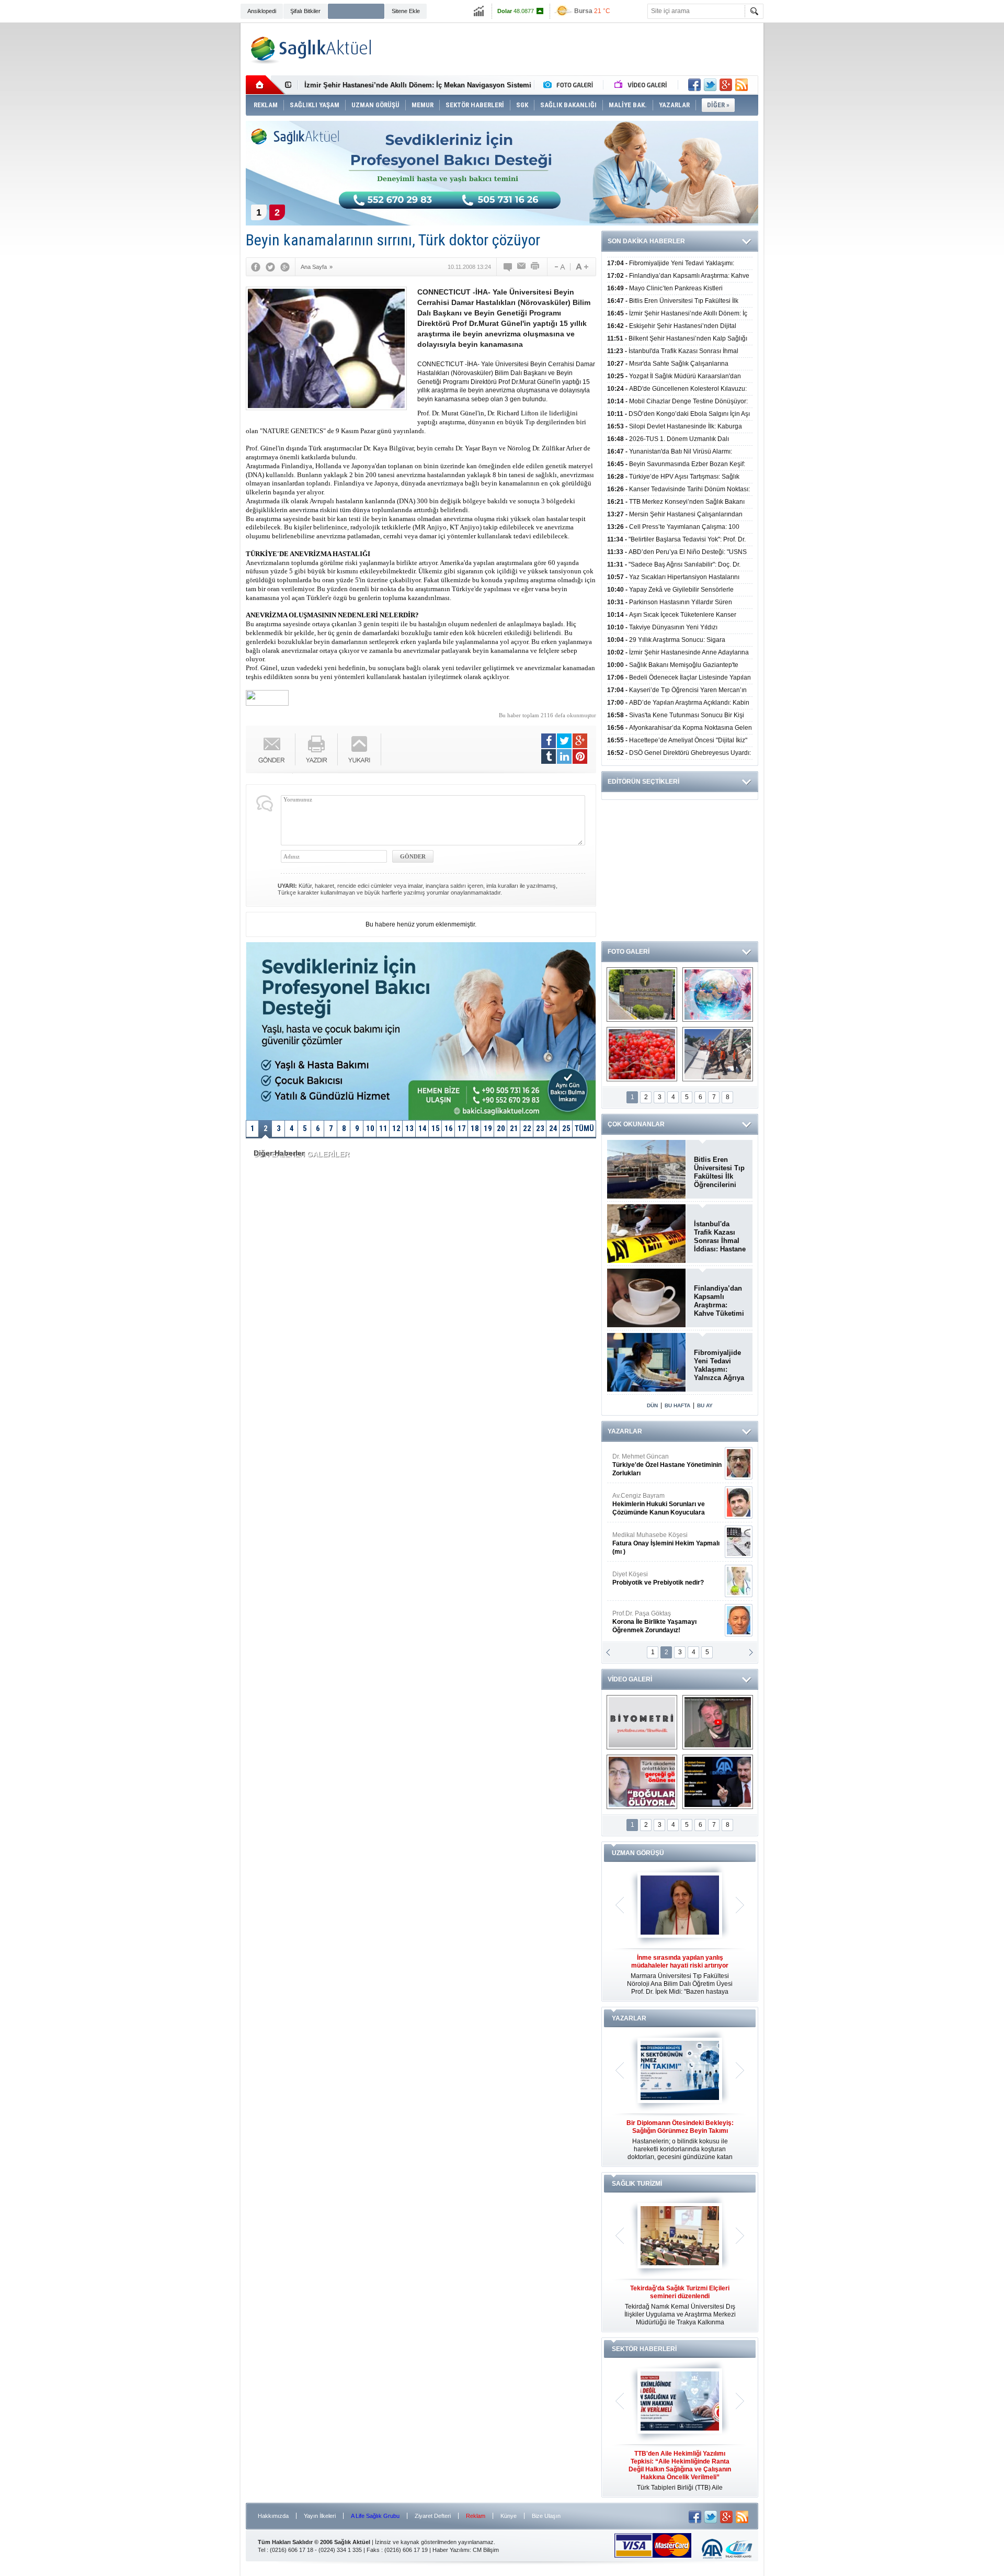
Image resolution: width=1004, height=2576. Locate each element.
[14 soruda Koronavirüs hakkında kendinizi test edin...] (718, 995)
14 (423, 1128)
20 (501, 1128)
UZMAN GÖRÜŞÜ (638, 1853)
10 (370, 1128)
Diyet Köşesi (658, 1578)
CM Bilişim (486, 2550)
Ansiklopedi (262, 11)
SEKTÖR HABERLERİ (644, 2349)
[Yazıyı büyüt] (582, 267)
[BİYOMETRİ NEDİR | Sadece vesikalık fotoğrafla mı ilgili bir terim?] (642, 1722)
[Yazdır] (535, 267)
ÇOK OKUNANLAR (636, 1124)
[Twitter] (270, 267)
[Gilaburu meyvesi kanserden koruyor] (642, 1054)
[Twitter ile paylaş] (710, 85)
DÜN (652, 1405)
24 (553, 1128)
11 (383, 1128)
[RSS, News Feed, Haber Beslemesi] (741, 85)
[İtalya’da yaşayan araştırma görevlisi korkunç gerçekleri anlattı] (642, 1782)
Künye (509, 2516)
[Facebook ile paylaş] (694, 85)
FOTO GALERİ (629, 952)
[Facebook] (256, 267)
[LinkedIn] (564, 756)
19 (488, 1128)
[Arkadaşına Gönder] (522, 267)
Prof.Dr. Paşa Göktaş (654, 1622)
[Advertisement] (191, 184)
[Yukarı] (360, 749)
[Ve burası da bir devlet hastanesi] (642, 995)
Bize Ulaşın (546, 2516)
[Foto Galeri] (571, 85)
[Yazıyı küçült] (559, 267)
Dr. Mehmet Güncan (667, 1465)
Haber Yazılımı (451, 2550)
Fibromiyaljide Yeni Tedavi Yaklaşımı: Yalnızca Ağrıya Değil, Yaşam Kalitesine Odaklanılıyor (719, 1365)
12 (396, 1128)
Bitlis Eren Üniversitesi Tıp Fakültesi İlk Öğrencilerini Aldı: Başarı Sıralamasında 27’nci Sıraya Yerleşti (719, 1172)
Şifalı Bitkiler (305, 11)
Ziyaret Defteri (433, 2516)
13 (409, 1128)
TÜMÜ (584, 1128)
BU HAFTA (677, 1405)
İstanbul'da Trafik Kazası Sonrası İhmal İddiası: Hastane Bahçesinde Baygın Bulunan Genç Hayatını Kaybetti (720, 1237)
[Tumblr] (549, 756)
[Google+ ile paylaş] (726, 85)
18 (475, 1128)
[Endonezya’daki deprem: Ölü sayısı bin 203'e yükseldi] (718, 1054)
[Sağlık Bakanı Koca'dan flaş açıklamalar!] (718, 1782)
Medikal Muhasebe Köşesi (666, 1543)
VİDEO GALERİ (630, 1679)
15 (436, 1128)
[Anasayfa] (265, 85)
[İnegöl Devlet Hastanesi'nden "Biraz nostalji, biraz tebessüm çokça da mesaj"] (718, 1722)
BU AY (705, 1405)
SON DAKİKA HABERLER (646, 241)
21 (514, 1128)
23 (540, 1128)
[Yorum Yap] (508, 267)
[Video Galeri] (642, 85)
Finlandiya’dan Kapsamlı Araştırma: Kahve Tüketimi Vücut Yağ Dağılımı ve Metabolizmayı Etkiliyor (719, 1301)
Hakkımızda (273, 2516)
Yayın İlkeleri (320, 2516)
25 (566, 1128)
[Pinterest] (580, 756)
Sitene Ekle (406, 11)
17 (462, 1128)
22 (527, 1128)
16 (449, 1128)
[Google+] (285, 267)
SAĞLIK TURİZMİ (637, 2184)
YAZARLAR (625, 1431)
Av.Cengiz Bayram (659, 1504)
